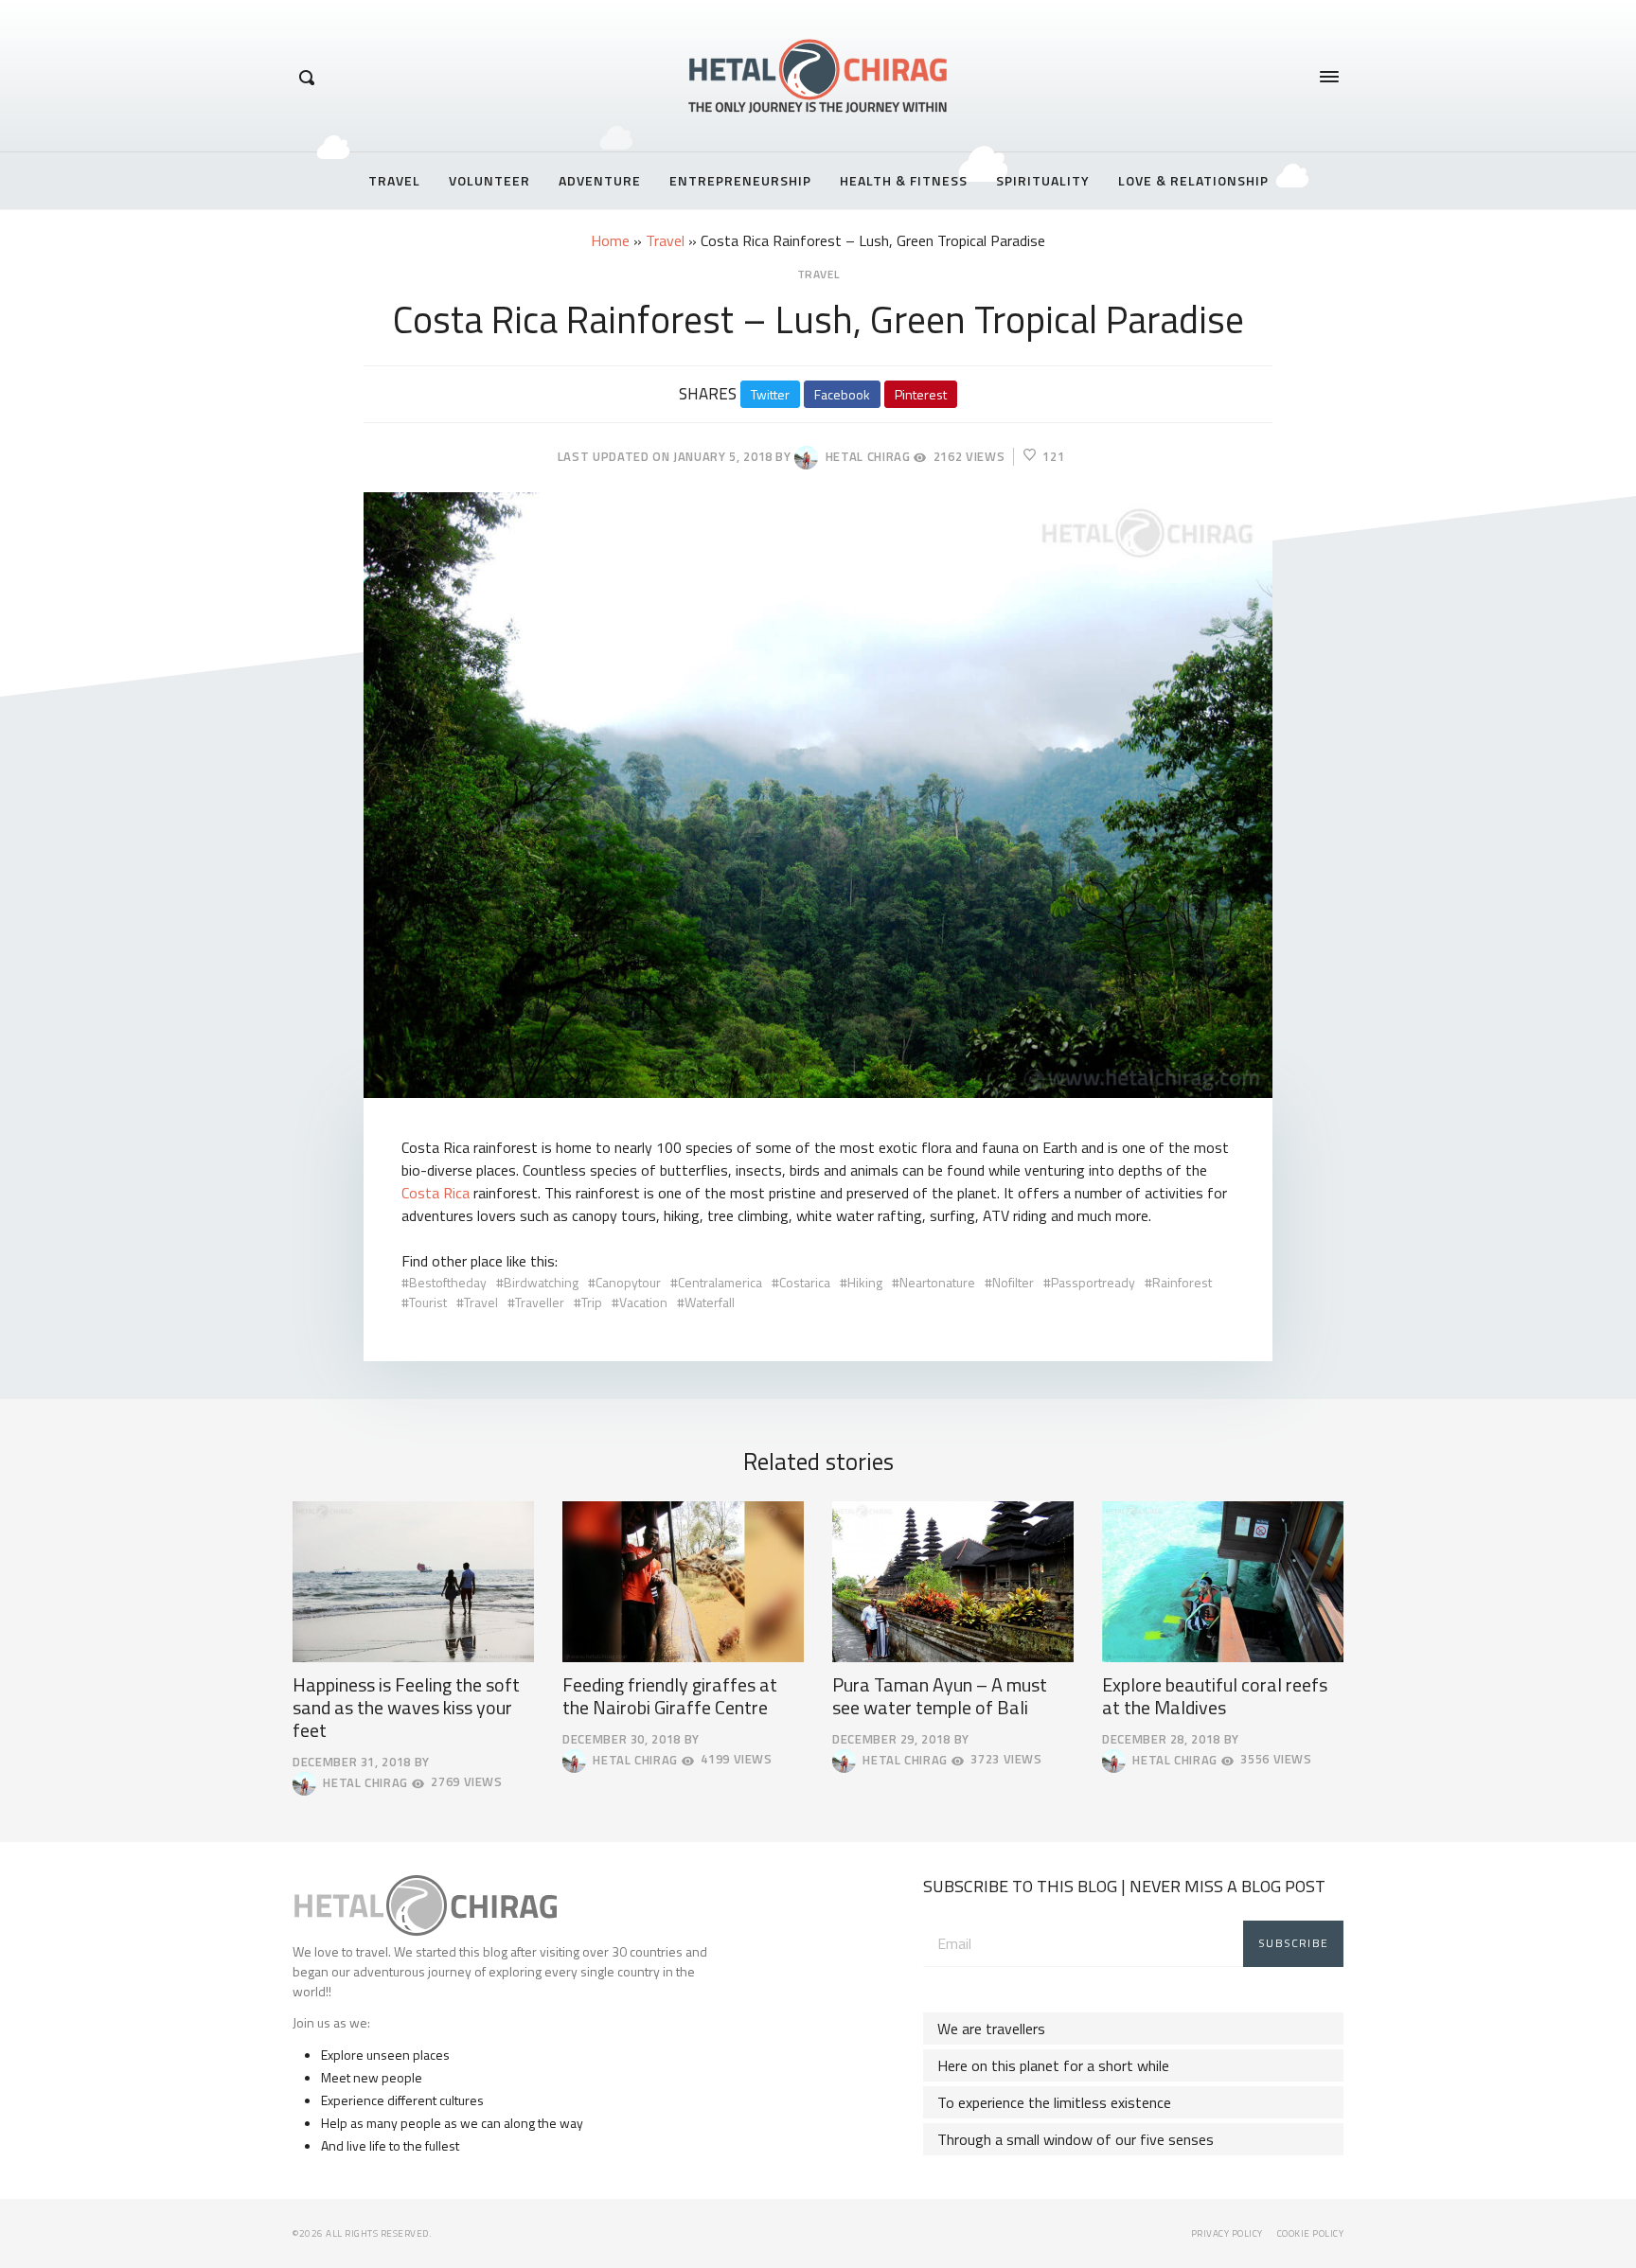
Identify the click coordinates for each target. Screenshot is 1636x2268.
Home (610, 240)
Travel (394, 180)
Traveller (540, 1302)
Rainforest (1182, 1282)
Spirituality (1043, 180)
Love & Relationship (1193, 180)
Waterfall (710, 1302)
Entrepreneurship (740, 180)
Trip (592, 1302)
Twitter (770, 394)
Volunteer (489, 180)
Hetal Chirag (864, 456)
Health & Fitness (904, 180)
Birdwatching (541, 1282)
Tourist (428, 1302)
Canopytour (628, 1282)
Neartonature (937, 1282)
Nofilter (1013, 1282)
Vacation (643, 1302)
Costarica (805, 1282)
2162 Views (969, 457)
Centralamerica (720, 1282)
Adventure (600, 180)
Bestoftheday (448, 1282)
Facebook (842, 394)
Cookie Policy (1311, 2233)
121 (1053, 457)
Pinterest (921, 394)
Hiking (865, 1282)
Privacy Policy (1227, 2233)
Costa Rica (436, 1193)
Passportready (1093, 1282)
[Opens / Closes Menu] (1329, 77)
